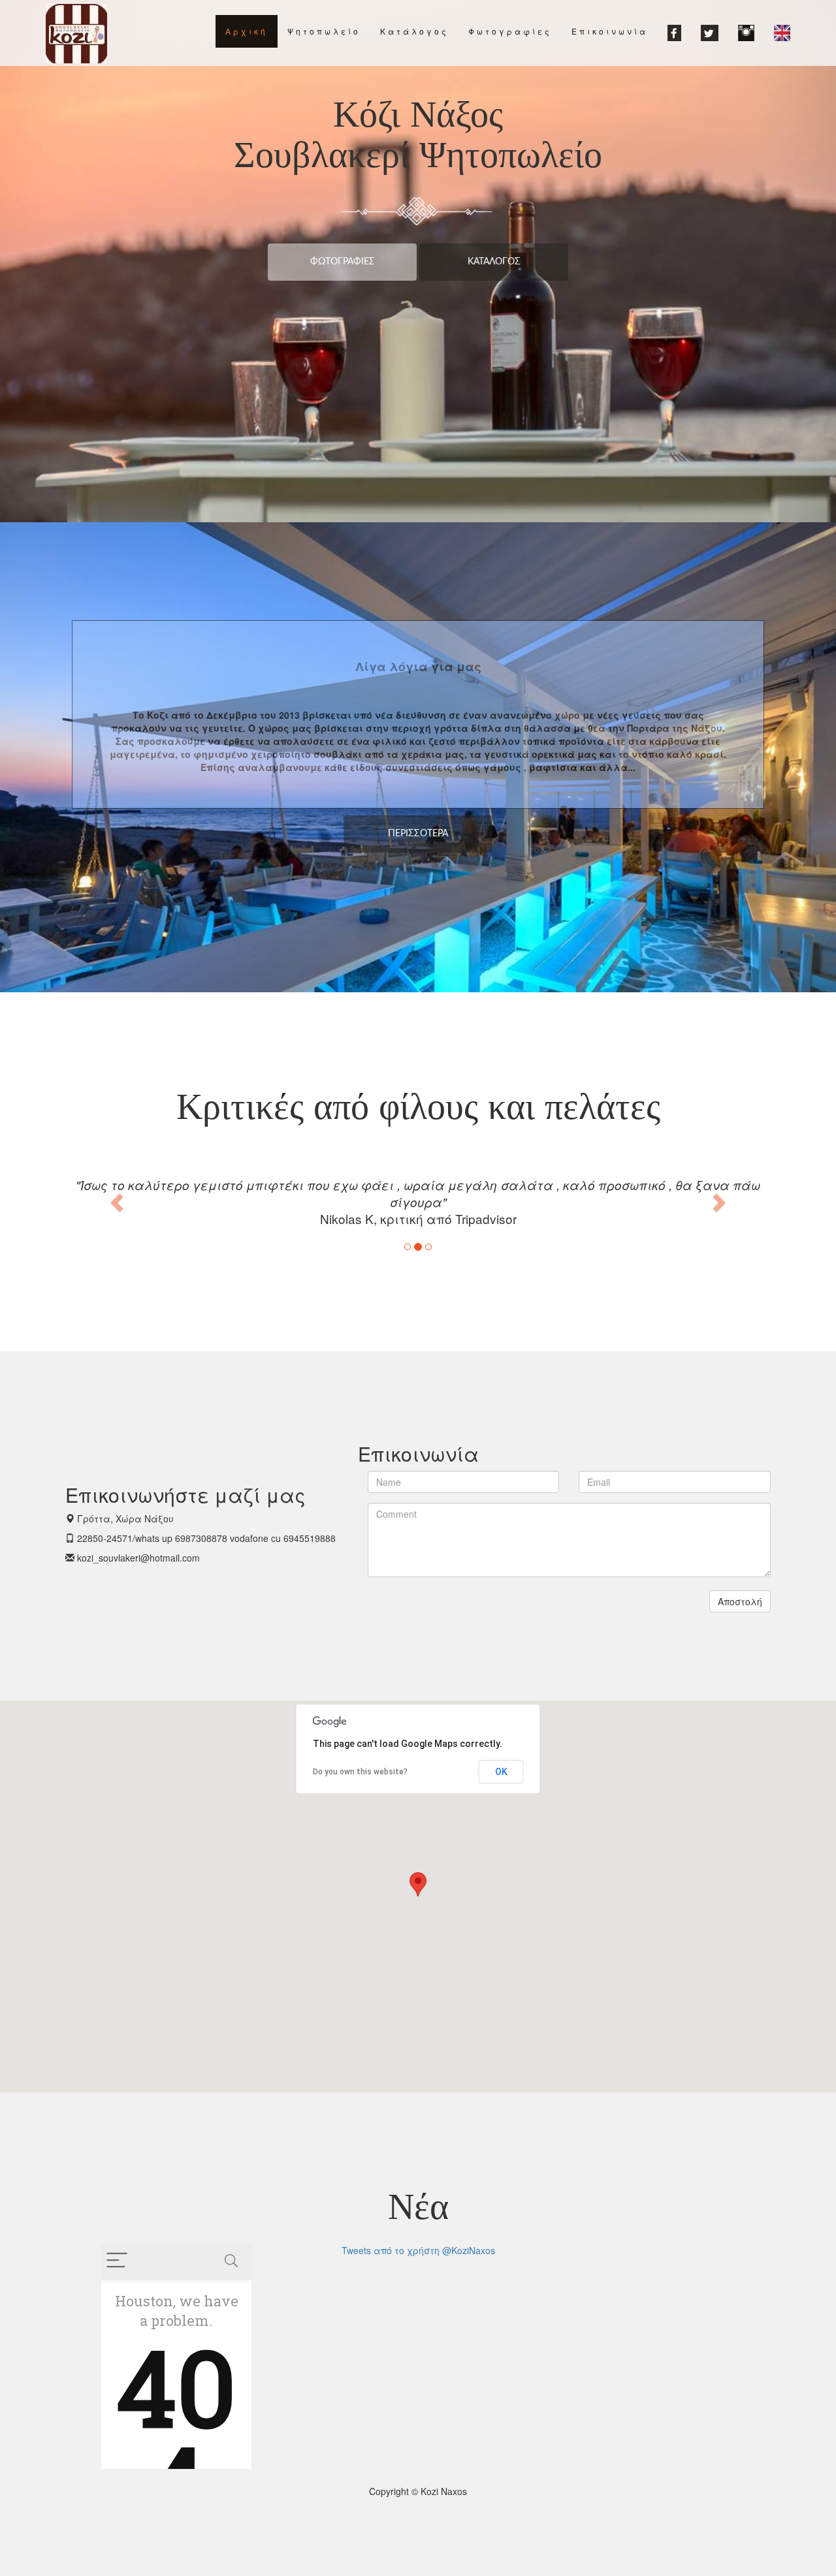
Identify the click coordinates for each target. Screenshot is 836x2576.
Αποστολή (740, 1601)
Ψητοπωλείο (324, 31)
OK (501, 1772)
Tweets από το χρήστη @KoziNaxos (418, 2250)
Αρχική (247, 31)
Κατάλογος (494, 262)
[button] (118, 1202)
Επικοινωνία (610, 31)
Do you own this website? (360, 1772)
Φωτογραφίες (343, 262)
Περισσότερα (418, 834)
